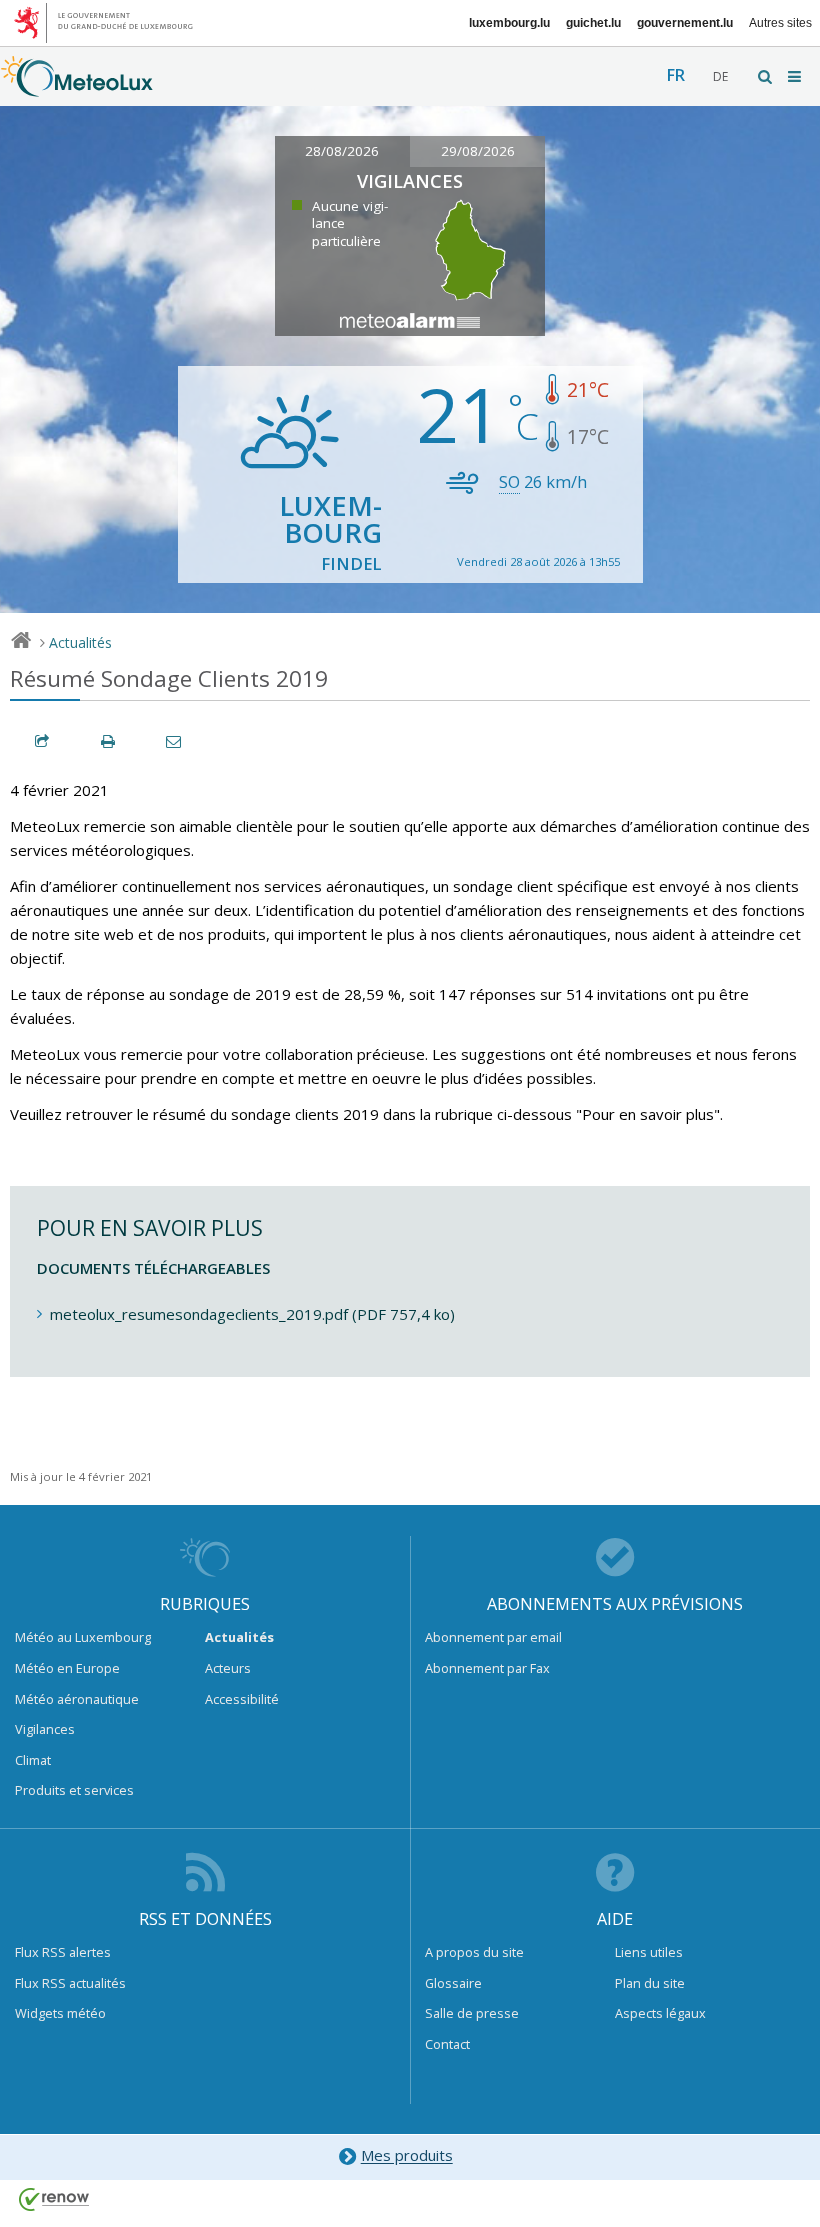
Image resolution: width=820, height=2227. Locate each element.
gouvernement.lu (685, 23)
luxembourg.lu (509, 23)
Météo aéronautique (77, 1699)
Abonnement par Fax (487, 1668)
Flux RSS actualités (70, 1983)
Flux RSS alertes (63, 1952)
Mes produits (407, 2156)
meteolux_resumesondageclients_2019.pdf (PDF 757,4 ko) (252, 1314)
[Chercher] (766, 76)
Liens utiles (649, 1952)
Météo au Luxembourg (83, 1637)
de (720, 76)
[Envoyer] (175, 741)
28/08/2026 (342, 151)
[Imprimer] (109, 741)
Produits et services (74, 1790)
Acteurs (228, 1668)
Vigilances (45, 1729)
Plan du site (650, 1983)
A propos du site (474, 1952)
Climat (33, 1760)
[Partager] (43, 741)
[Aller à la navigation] (796, 76)
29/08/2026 (478, 151)
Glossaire (453, 1983)
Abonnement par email (493, 1637)
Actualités (80, 642)
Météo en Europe (67, 1668)
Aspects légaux (660, 2013)
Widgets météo (60, 2013)
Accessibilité (242, 1699)
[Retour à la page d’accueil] (77, 87)
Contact (447, 2044)
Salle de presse (472, 2013)
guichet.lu (593, 23)
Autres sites (780, 23)
